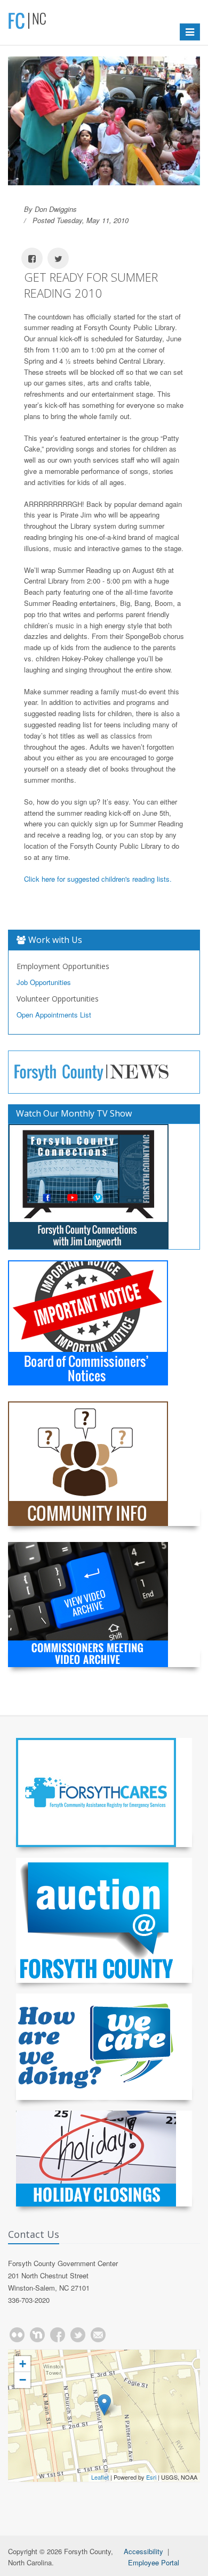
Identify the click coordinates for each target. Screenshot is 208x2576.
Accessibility (143, 2551)
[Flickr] (17, 2335)
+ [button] (23, 2364)
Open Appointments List (54, 1015)
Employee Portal (154, 2562)
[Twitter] (78, 2335)
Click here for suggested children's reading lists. (98, 879)
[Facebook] (58, 2335)
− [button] (23, 2380)
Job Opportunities (44, 982)
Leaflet (100, 2477)
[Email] (98, 2335)
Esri (151, 2477)
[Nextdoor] (37, 2335)
